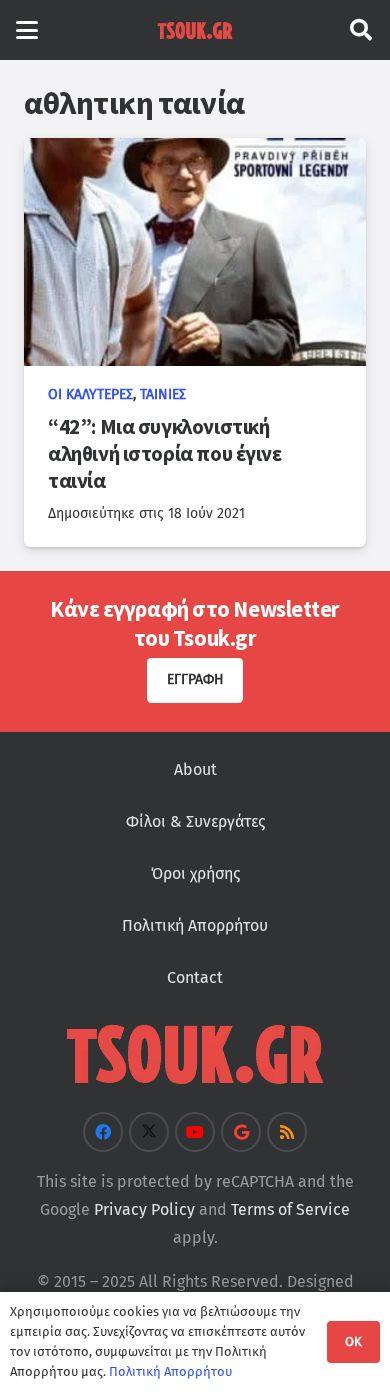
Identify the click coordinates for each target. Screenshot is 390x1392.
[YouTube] (195, 1132)
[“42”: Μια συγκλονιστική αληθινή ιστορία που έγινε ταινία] (195, 252)
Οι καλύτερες (90, 394)
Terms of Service (290, 1209)
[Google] (241, 1132)
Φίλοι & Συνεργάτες (195, 821)
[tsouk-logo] (194, 30)
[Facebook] (103, 1132)
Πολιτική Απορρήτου (195, 925)
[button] (27, 30)
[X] (149, 1132)
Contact (195, 977)
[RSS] (287, 1132)
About (195, 769)
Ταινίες (163, 394)
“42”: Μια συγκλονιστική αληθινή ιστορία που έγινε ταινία (165, 454)
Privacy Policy (144, 1209)
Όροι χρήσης (195, 873)
